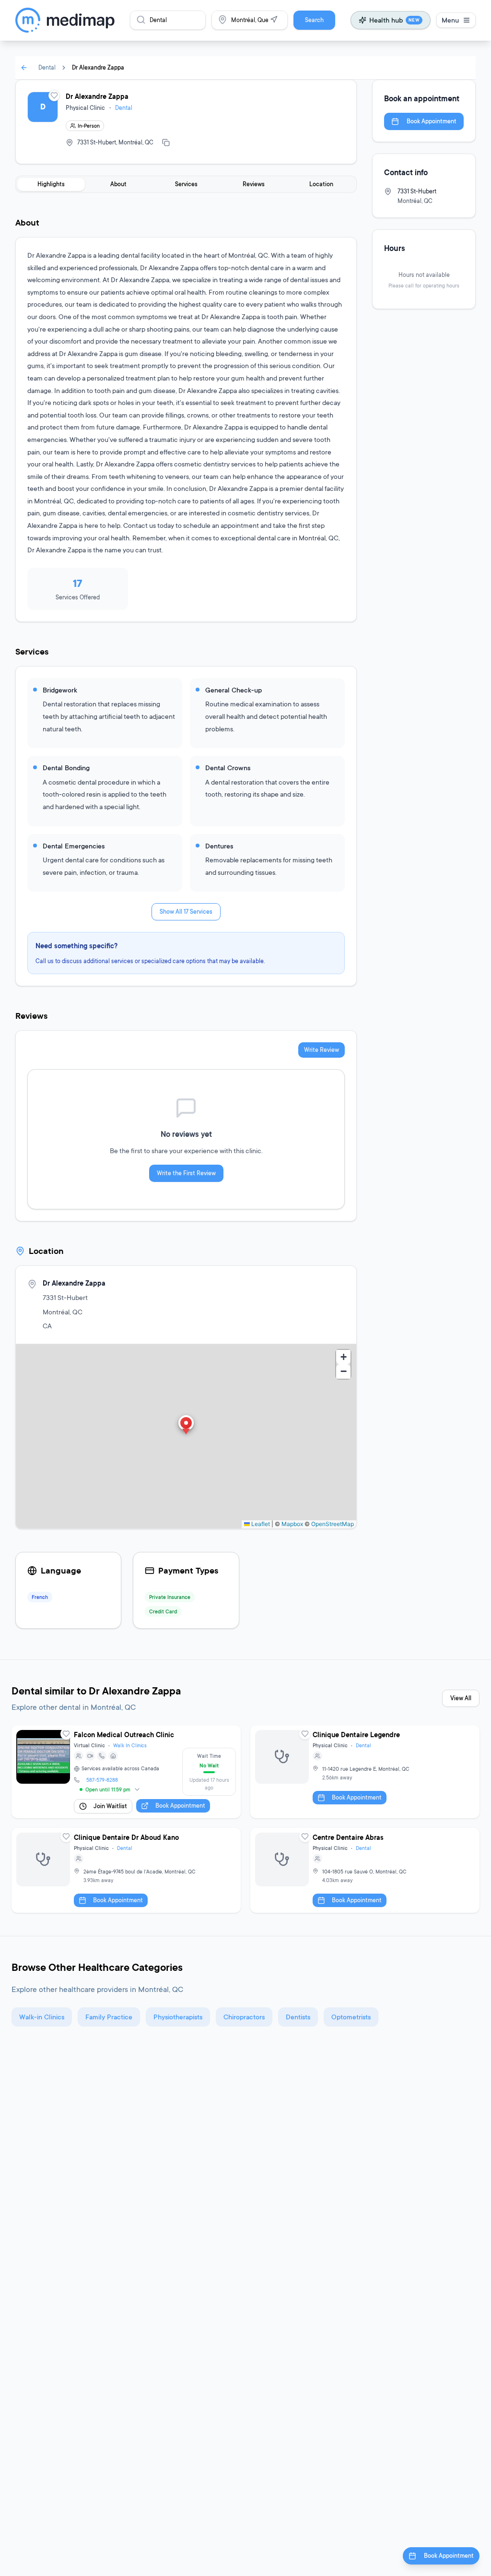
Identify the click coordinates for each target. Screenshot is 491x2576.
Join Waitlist (110, 1806)
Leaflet (260, 1524)
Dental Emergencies (74, 846)
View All (461, 1698)
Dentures (219, 846)
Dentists (298, 2017)
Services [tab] (186, 184)
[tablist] (186, 184)
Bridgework (60, 690)
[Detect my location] (274, 20)
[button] (186, 1426)
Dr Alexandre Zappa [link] (98, 67)
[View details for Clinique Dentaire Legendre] (365, 1772)
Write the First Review (186, 1173)
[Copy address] (166, 143)
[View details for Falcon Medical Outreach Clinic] (126, 1772)
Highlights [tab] (51, 184)
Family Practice (109, 2017)
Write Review (321, 1050)
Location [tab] (321, 184)
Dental (47, 67)
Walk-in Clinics (42, 2017)
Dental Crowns (228, 768)
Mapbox (292, 1524)
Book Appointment (432, 121)
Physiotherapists (178, 2017)
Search (314, 20)
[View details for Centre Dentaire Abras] (365, 1870)
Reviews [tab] (254, 184)
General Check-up (234, 690)
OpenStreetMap (333, 1524)
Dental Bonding (66, 768)
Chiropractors (244, 2017)
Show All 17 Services (186, 912)
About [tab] (118, 184)
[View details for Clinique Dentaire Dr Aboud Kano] (126, 1870)
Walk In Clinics (130, 1745)
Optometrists (351, 2017)
